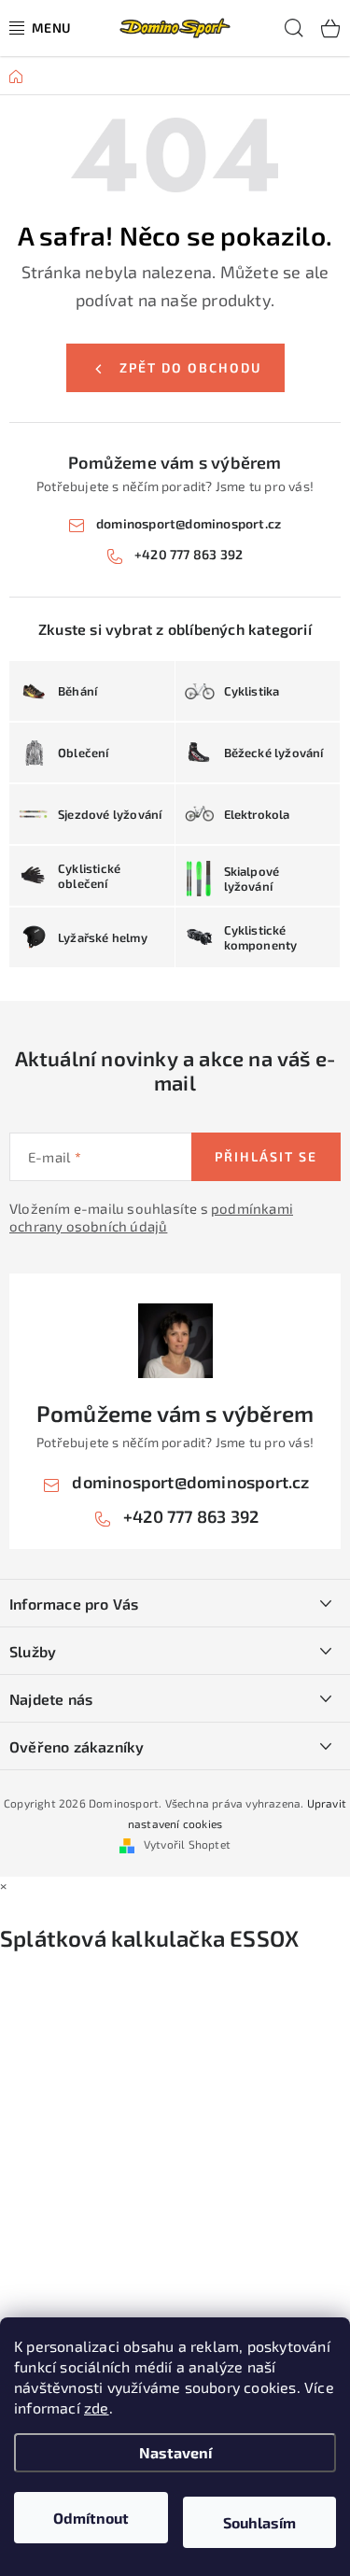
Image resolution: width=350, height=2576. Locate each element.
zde (97, 2407)
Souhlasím (259, 2522)
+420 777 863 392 (189, 554)
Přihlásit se (266, 1156)
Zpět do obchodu (190, 367)
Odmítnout (91, 2518)
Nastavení (175, 2452)
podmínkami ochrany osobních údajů (151, 1218)
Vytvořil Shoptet (187, 1844)
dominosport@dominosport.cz (189, 523)
